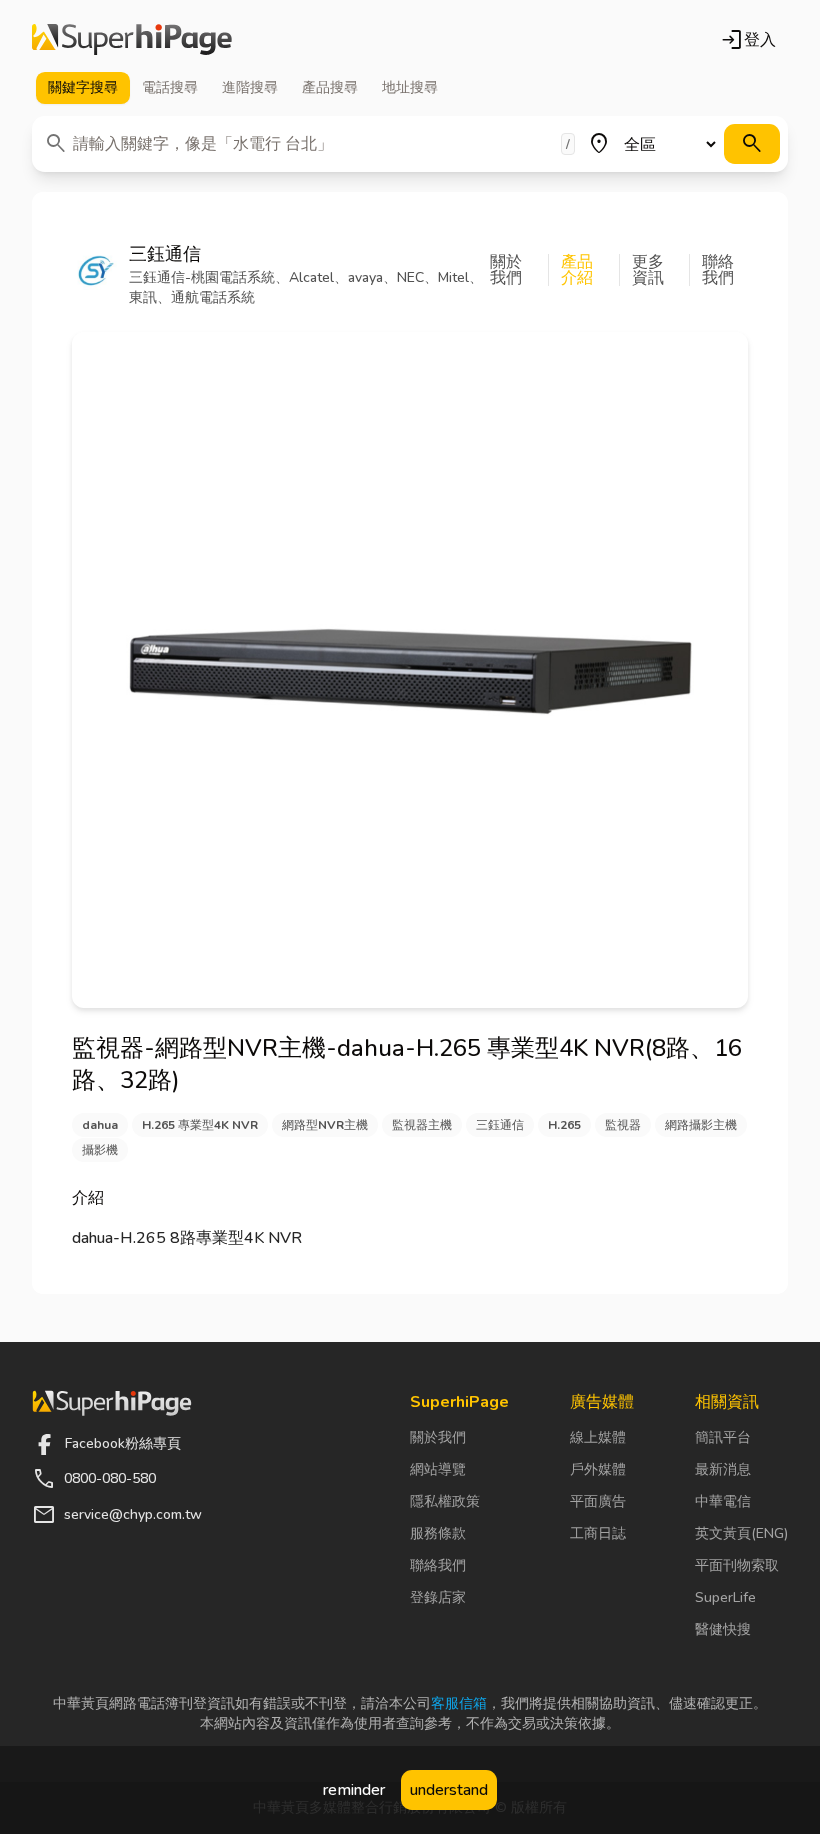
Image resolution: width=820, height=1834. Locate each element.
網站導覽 (438, 1469)
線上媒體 (598, 1437)
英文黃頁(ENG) (741, 1533)
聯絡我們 (438, 1565)
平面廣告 (598, 1501)
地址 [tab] (410, 87)
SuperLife (725, 1597)
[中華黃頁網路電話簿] (132, 40)
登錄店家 (438, 1597)
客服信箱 (459, 1703)
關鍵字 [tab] (83, 87)
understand (449, 1790)
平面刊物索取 (737, 1565)
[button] (519, 270)
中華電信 (723, 1501)
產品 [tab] (330, 87)
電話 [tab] (170, 87)
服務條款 (438, 1533)
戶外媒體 (598, 1469)
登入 (748, 40)
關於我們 (438, 1437)
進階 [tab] (250, 87)
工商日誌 (598, 1533)
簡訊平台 (723, 1437)
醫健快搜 (723, 1629)
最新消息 (723, 1469)
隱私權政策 (445, 1501)
